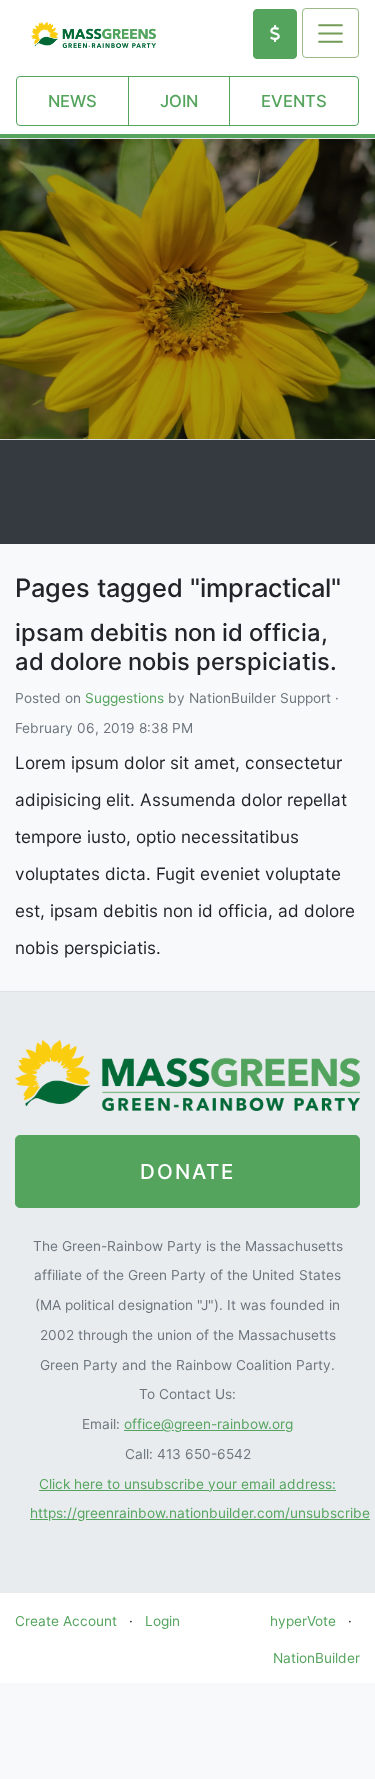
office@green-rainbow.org (208, 1424)
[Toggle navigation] (330, 33)
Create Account (66, 1621)
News (72, 101)
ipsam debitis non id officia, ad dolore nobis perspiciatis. (176, 647)
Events (294, 101)
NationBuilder (316, 1658)
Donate (187, 1171)
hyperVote (303, 1621)
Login (162, 1621)
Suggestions (124, 698)
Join (179, 101)
